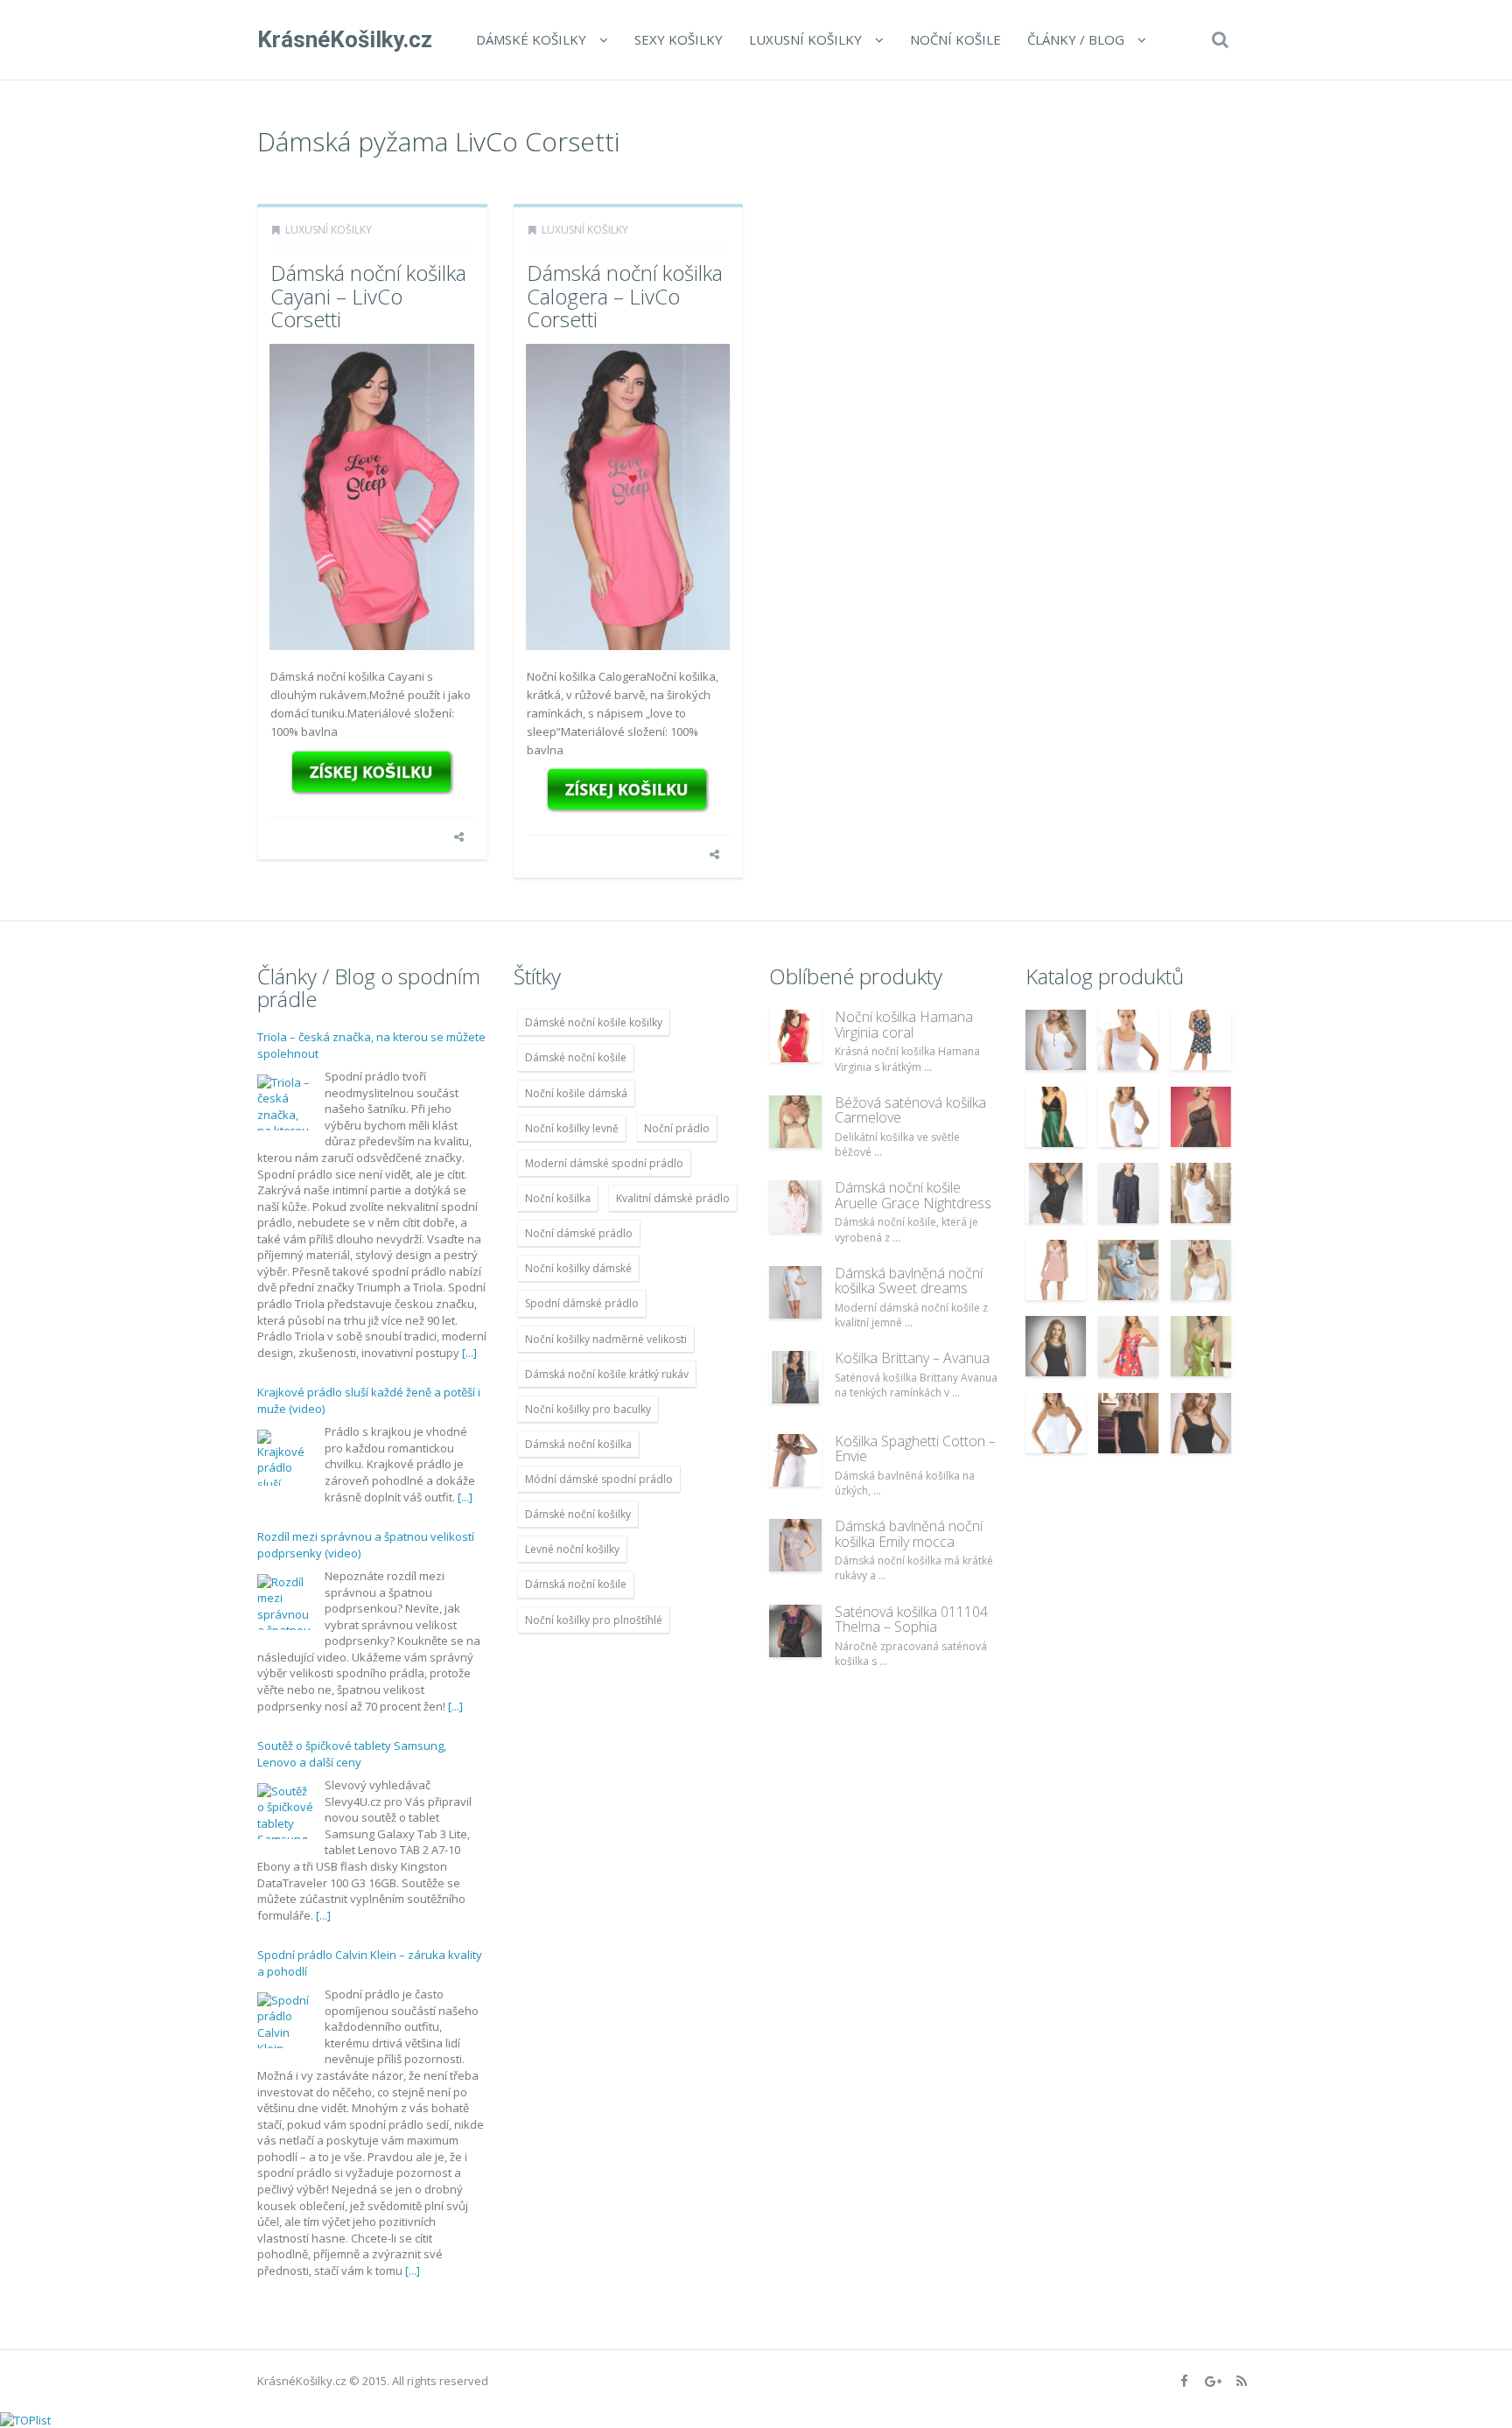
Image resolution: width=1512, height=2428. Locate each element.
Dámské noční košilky (578, 1514)
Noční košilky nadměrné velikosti (606, 1339)
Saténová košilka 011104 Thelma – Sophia (911, 1620)
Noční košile (955, 39)
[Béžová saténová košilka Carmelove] (795, 1122)
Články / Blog (1076, 39)
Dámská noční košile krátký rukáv (607, 1374)
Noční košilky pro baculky (588, 1409)
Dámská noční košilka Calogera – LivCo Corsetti (625, 296)
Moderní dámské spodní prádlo (604, 1163)
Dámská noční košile (576, 1584)
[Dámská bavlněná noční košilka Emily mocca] (795, 1545)
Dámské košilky (531, 39)
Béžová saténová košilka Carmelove (910, 1110)
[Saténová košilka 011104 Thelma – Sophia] (795, 1631)
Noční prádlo (677, 1128)
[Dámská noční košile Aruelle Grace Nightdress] (795, 1207)
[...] (469, 1353)
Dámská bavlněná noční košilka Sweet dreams (909, 1281)
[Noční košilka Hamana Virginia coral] (795, 1036)
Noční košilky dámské (578, 1268)
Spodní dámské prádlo (582, 1303)
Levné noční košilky (572, 1549)
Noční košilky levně (572, 1128)
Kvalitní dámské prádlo (673, 1198)
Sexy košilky (679, 39)
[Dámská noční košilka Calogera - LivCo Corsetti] (629, 790)
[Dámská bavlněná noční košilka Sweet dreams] (795, 1292)
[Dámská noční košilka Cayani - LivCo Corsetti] (372, 773)
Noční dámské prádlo (579, 1233)
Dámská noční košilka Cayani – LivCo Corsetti (368, 296)
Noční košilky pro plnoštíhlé (594, 1620)
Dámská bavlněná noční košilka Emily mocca (909, 1534)
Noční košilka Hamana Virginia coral (904, 1025)
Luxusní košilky (805, 39)
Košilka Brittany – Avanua (912, 1358)
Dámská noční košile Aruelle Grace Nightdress (913, 1195)
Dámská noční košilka (578, 1444)
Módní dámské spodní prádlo (599, 1479)
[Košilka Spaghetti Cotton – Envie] (795, 1460)
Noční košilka (558, 1198)
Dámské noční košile (576, 1057)
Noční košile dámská (576, 1093)
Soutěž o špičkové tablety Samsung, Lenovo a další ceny (352, 1754)
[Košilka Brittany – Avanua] (795, 1377)
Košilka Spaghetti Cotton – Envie (915, 1449)
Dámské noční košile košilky (594, 1022)
